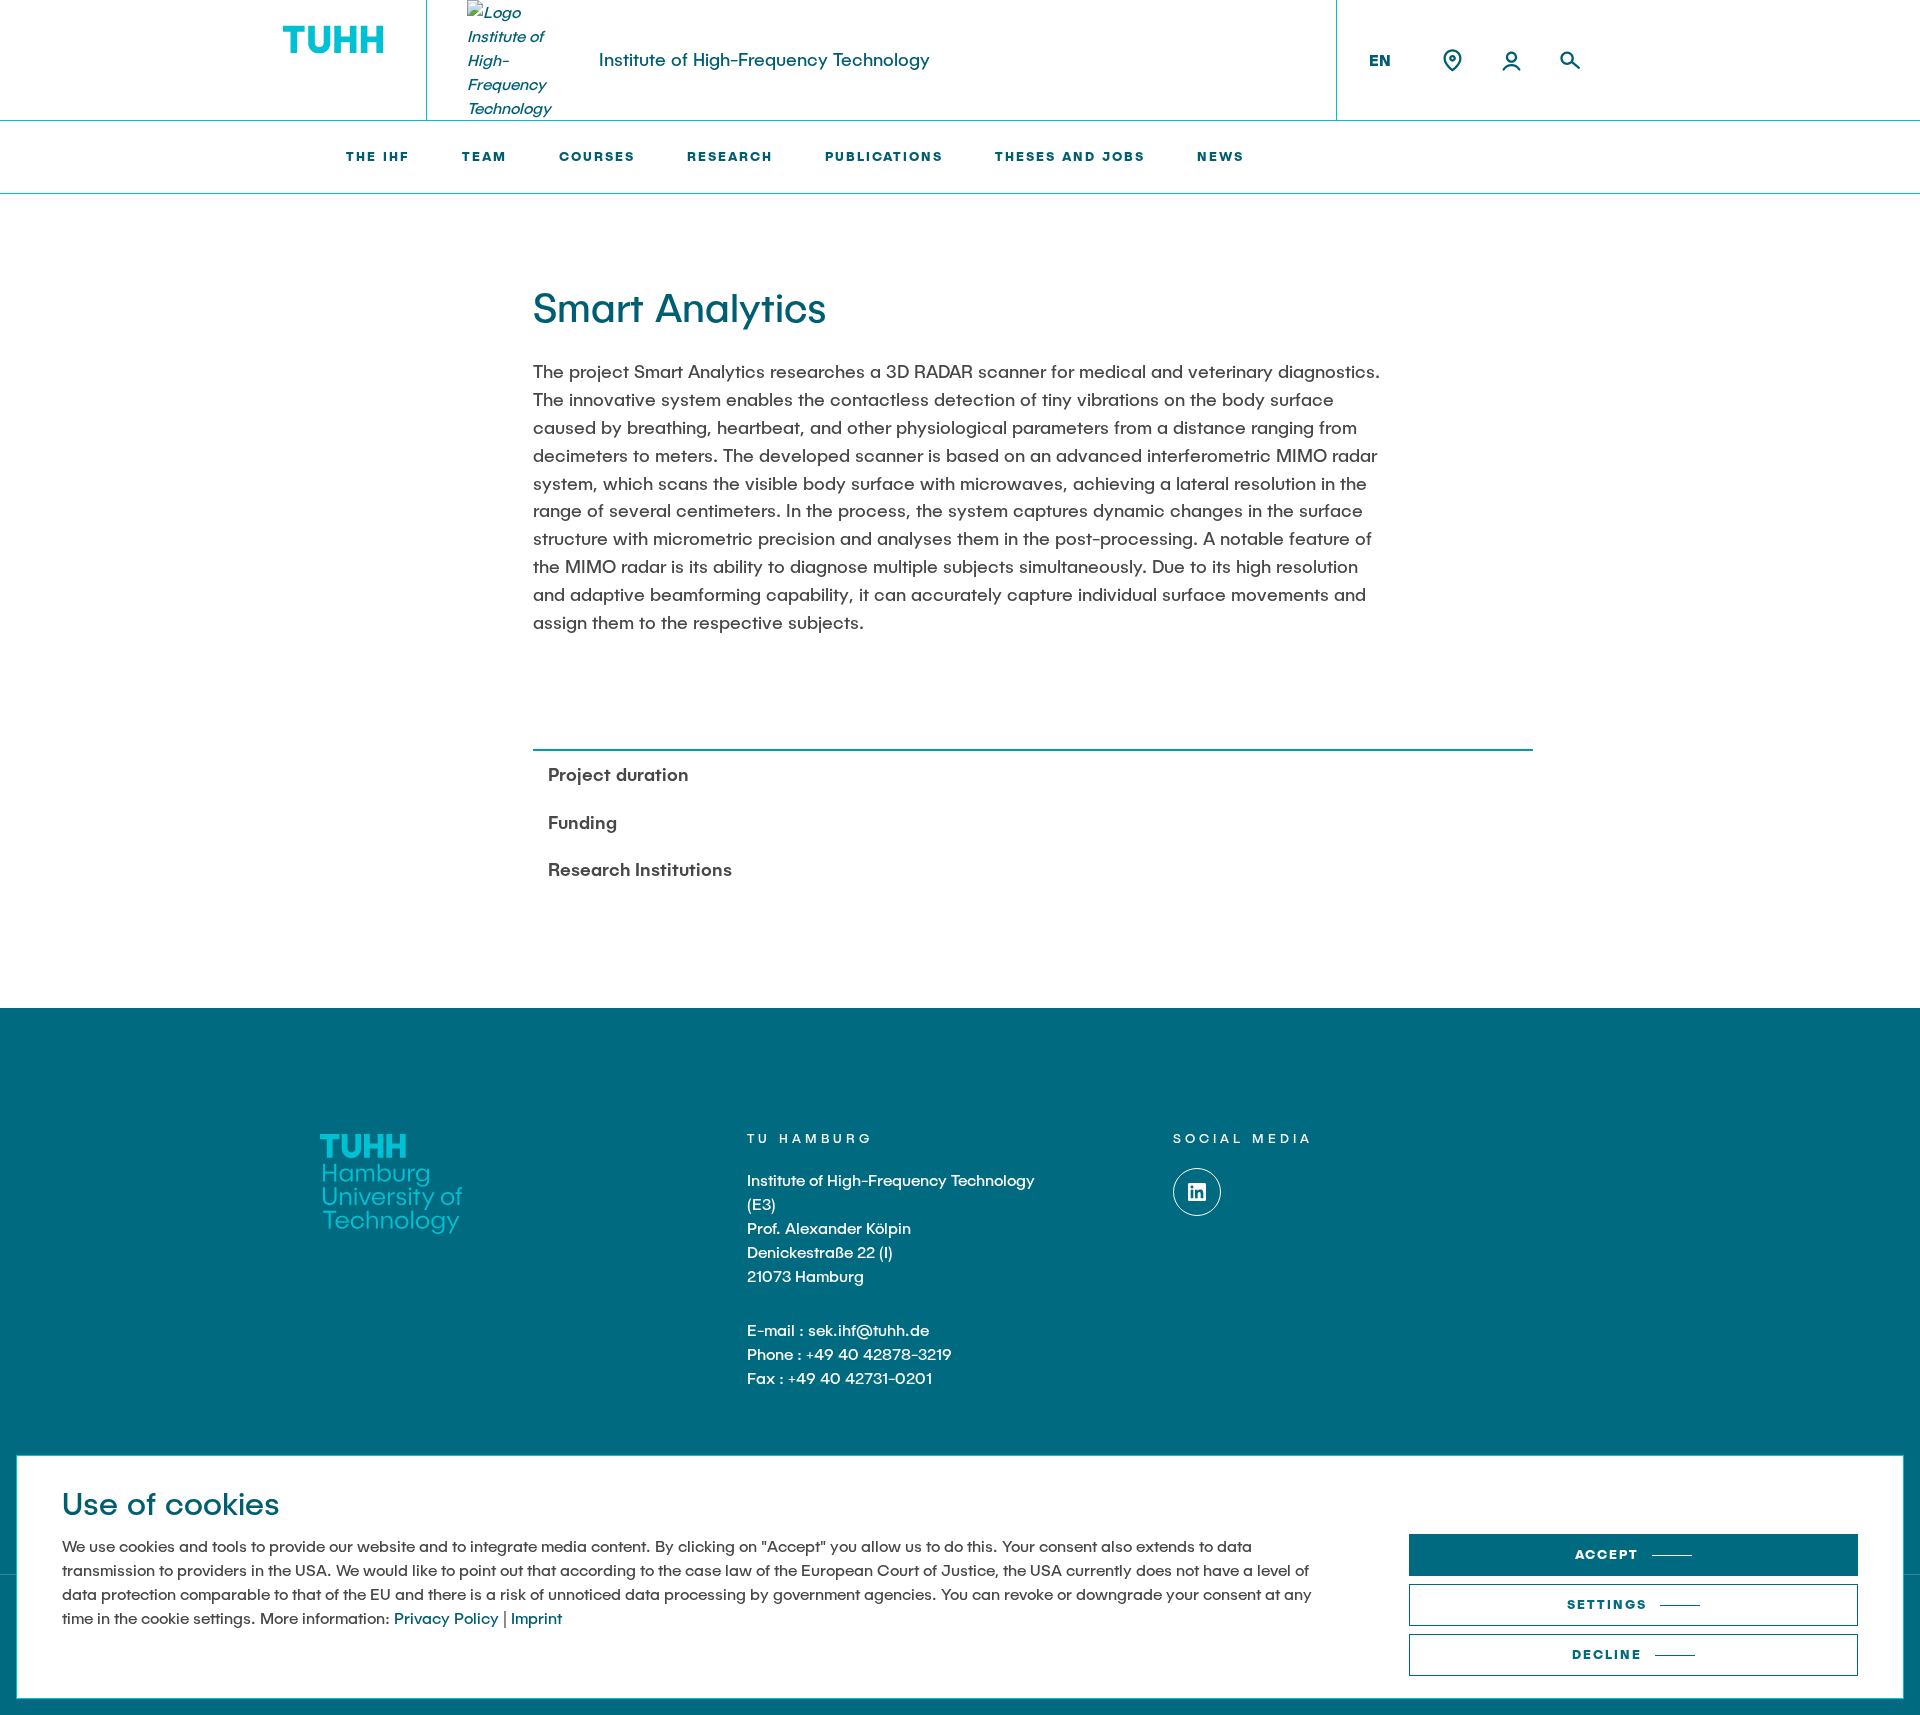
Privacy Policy (446, 1617)
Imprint (536, 1617)
